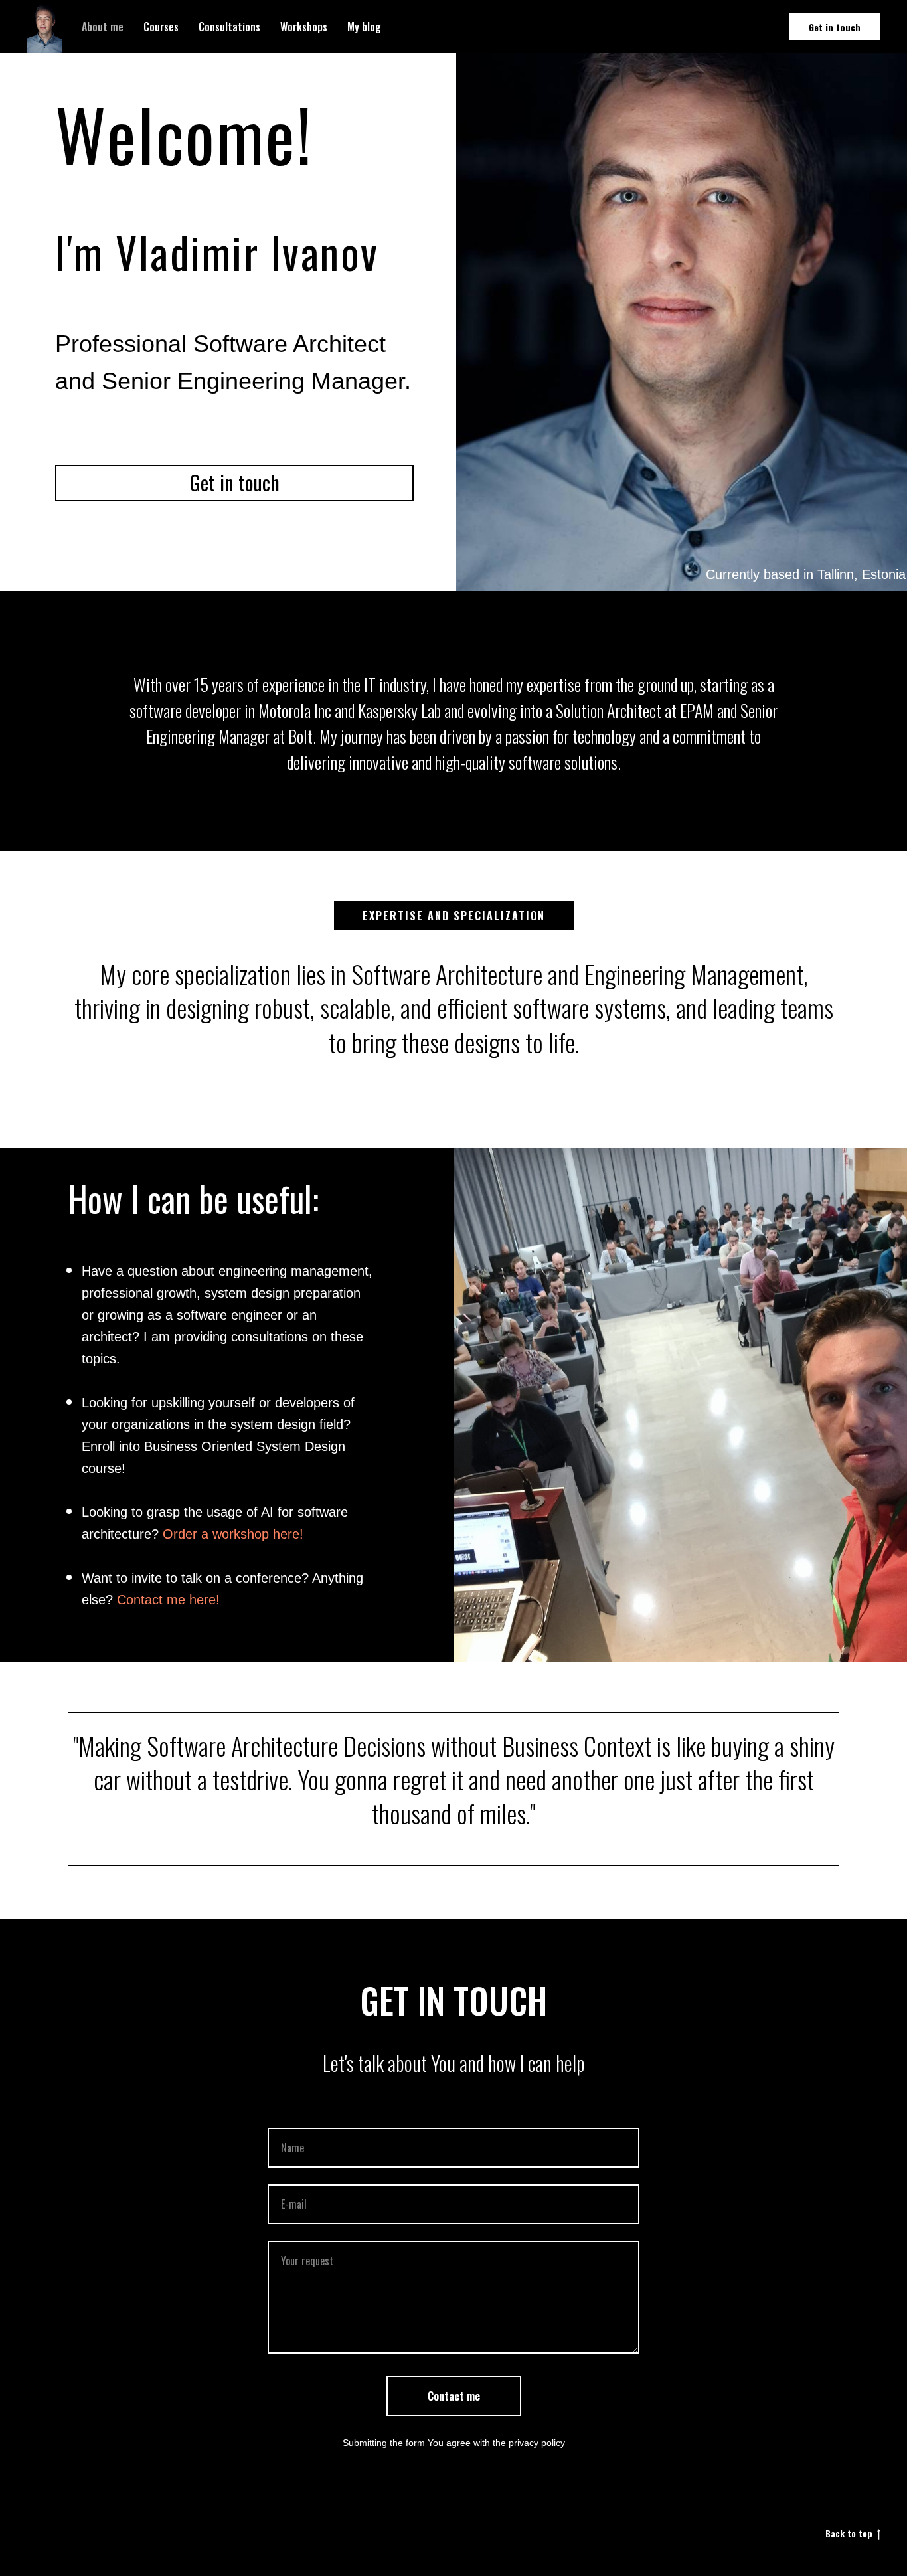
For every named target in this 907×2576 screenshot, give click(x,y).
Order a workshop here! (233, 1534)
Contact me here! (168, 1600)
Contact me (454, 2396)
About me (103, 27)
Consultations (229, 27)
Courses (161, 27)
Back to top (849, 2534)
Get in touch (835, 27)
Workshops (304, 27)
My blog (364, 27)
